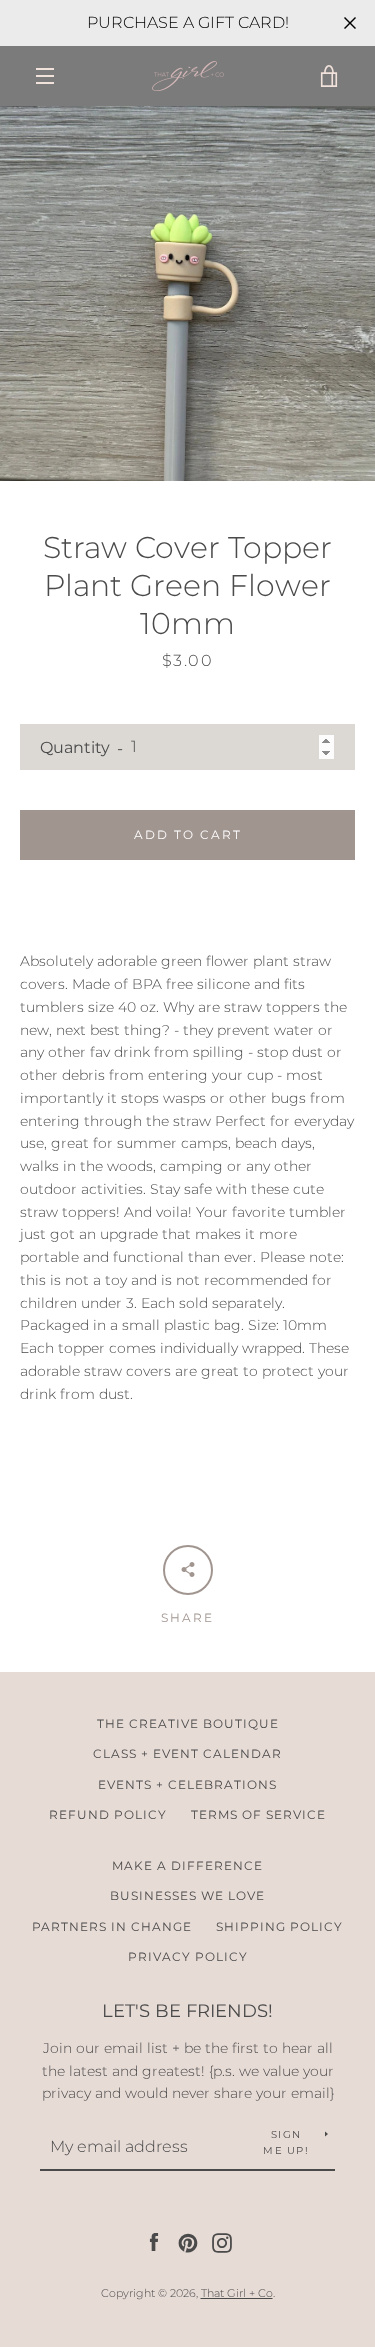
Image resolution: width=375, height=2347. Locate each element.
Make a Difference (187, 1865)
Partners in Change (112, 1926)
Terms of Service (258, 1814)
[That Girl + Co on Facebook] (154, 2242)
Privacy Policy (188, 1956)
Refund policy (108, 1814)
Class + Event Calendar (187, 1753)
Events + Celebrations (187, 1784)
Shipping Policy (279, 1926)
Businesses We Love (187, 1895)
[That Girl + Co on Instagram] (222, 2242)
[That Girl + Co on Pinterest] (188, 2242)
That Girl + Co (237, 2293)
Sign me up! (286, 2142)
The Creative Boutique (188, 1723)
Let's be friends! (187, 2011)
